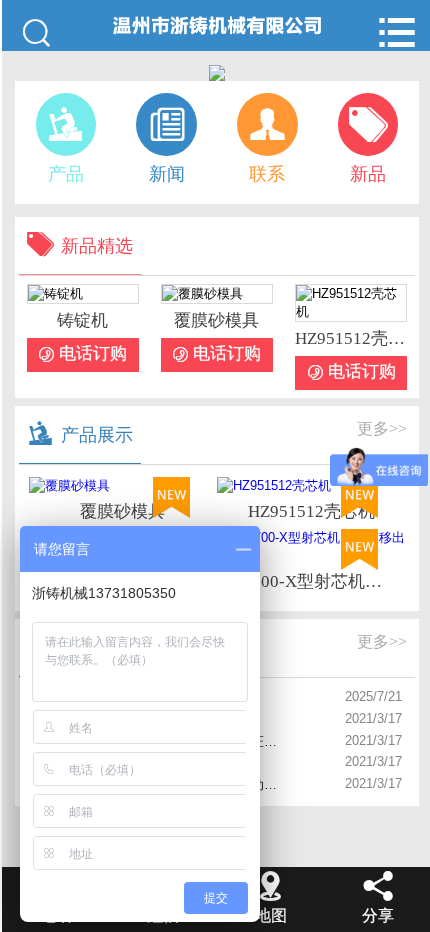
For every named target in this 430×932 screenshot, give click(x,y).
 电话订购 (82, 354)
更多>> (382, 428)
